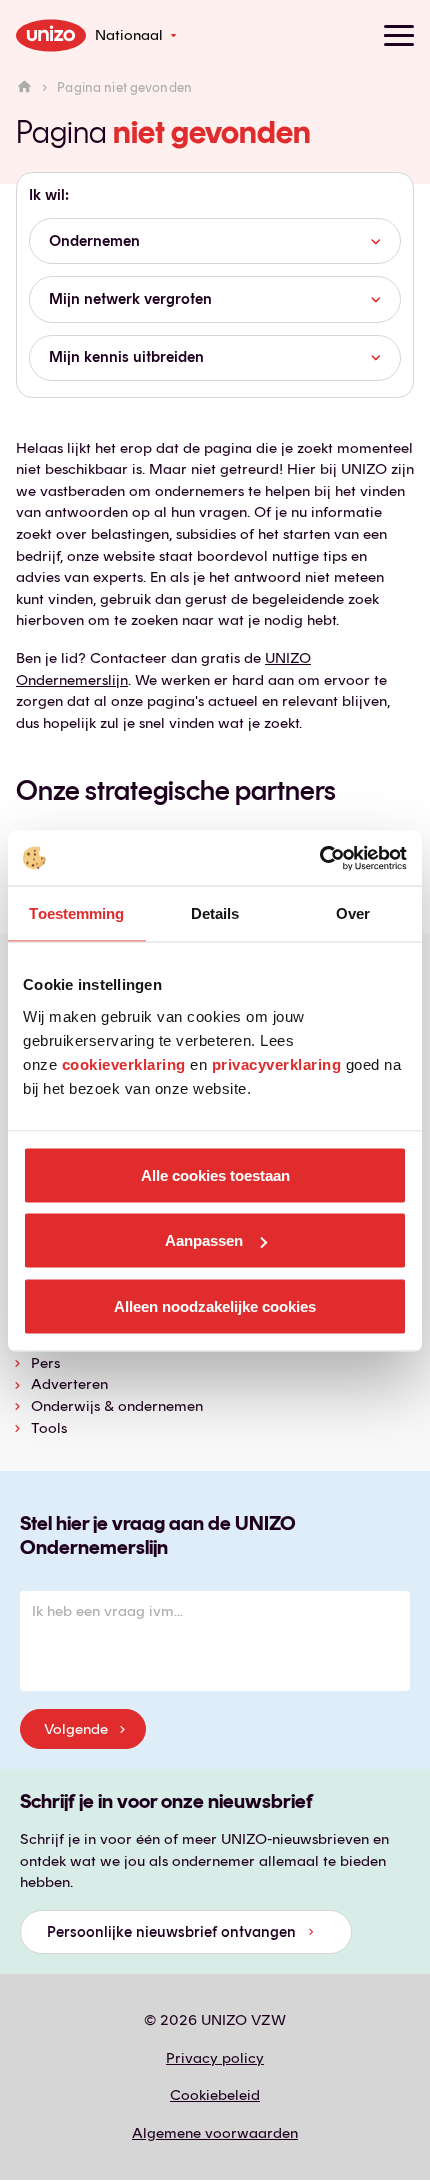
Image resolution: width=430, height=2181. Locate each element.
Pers (45, 1363)
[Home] (24, 87)
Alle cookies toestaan (215, 1174)
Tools (49, 1428)
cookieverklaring (124, 1063)
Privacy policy (215, 2058)
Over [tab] (353, 913)
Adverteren (69, 1384)
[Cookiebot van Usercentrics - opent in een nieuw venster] (319, 858)
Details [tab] (215, 913)
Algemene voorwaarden (215, 2133)
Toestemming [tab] (76, 913)
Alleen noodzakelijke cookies (215, 1305)
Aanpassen (204, 1240)
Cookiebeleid (215, 2095)
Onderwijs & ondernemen (117, 1406)
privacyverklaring (277, 1063)
